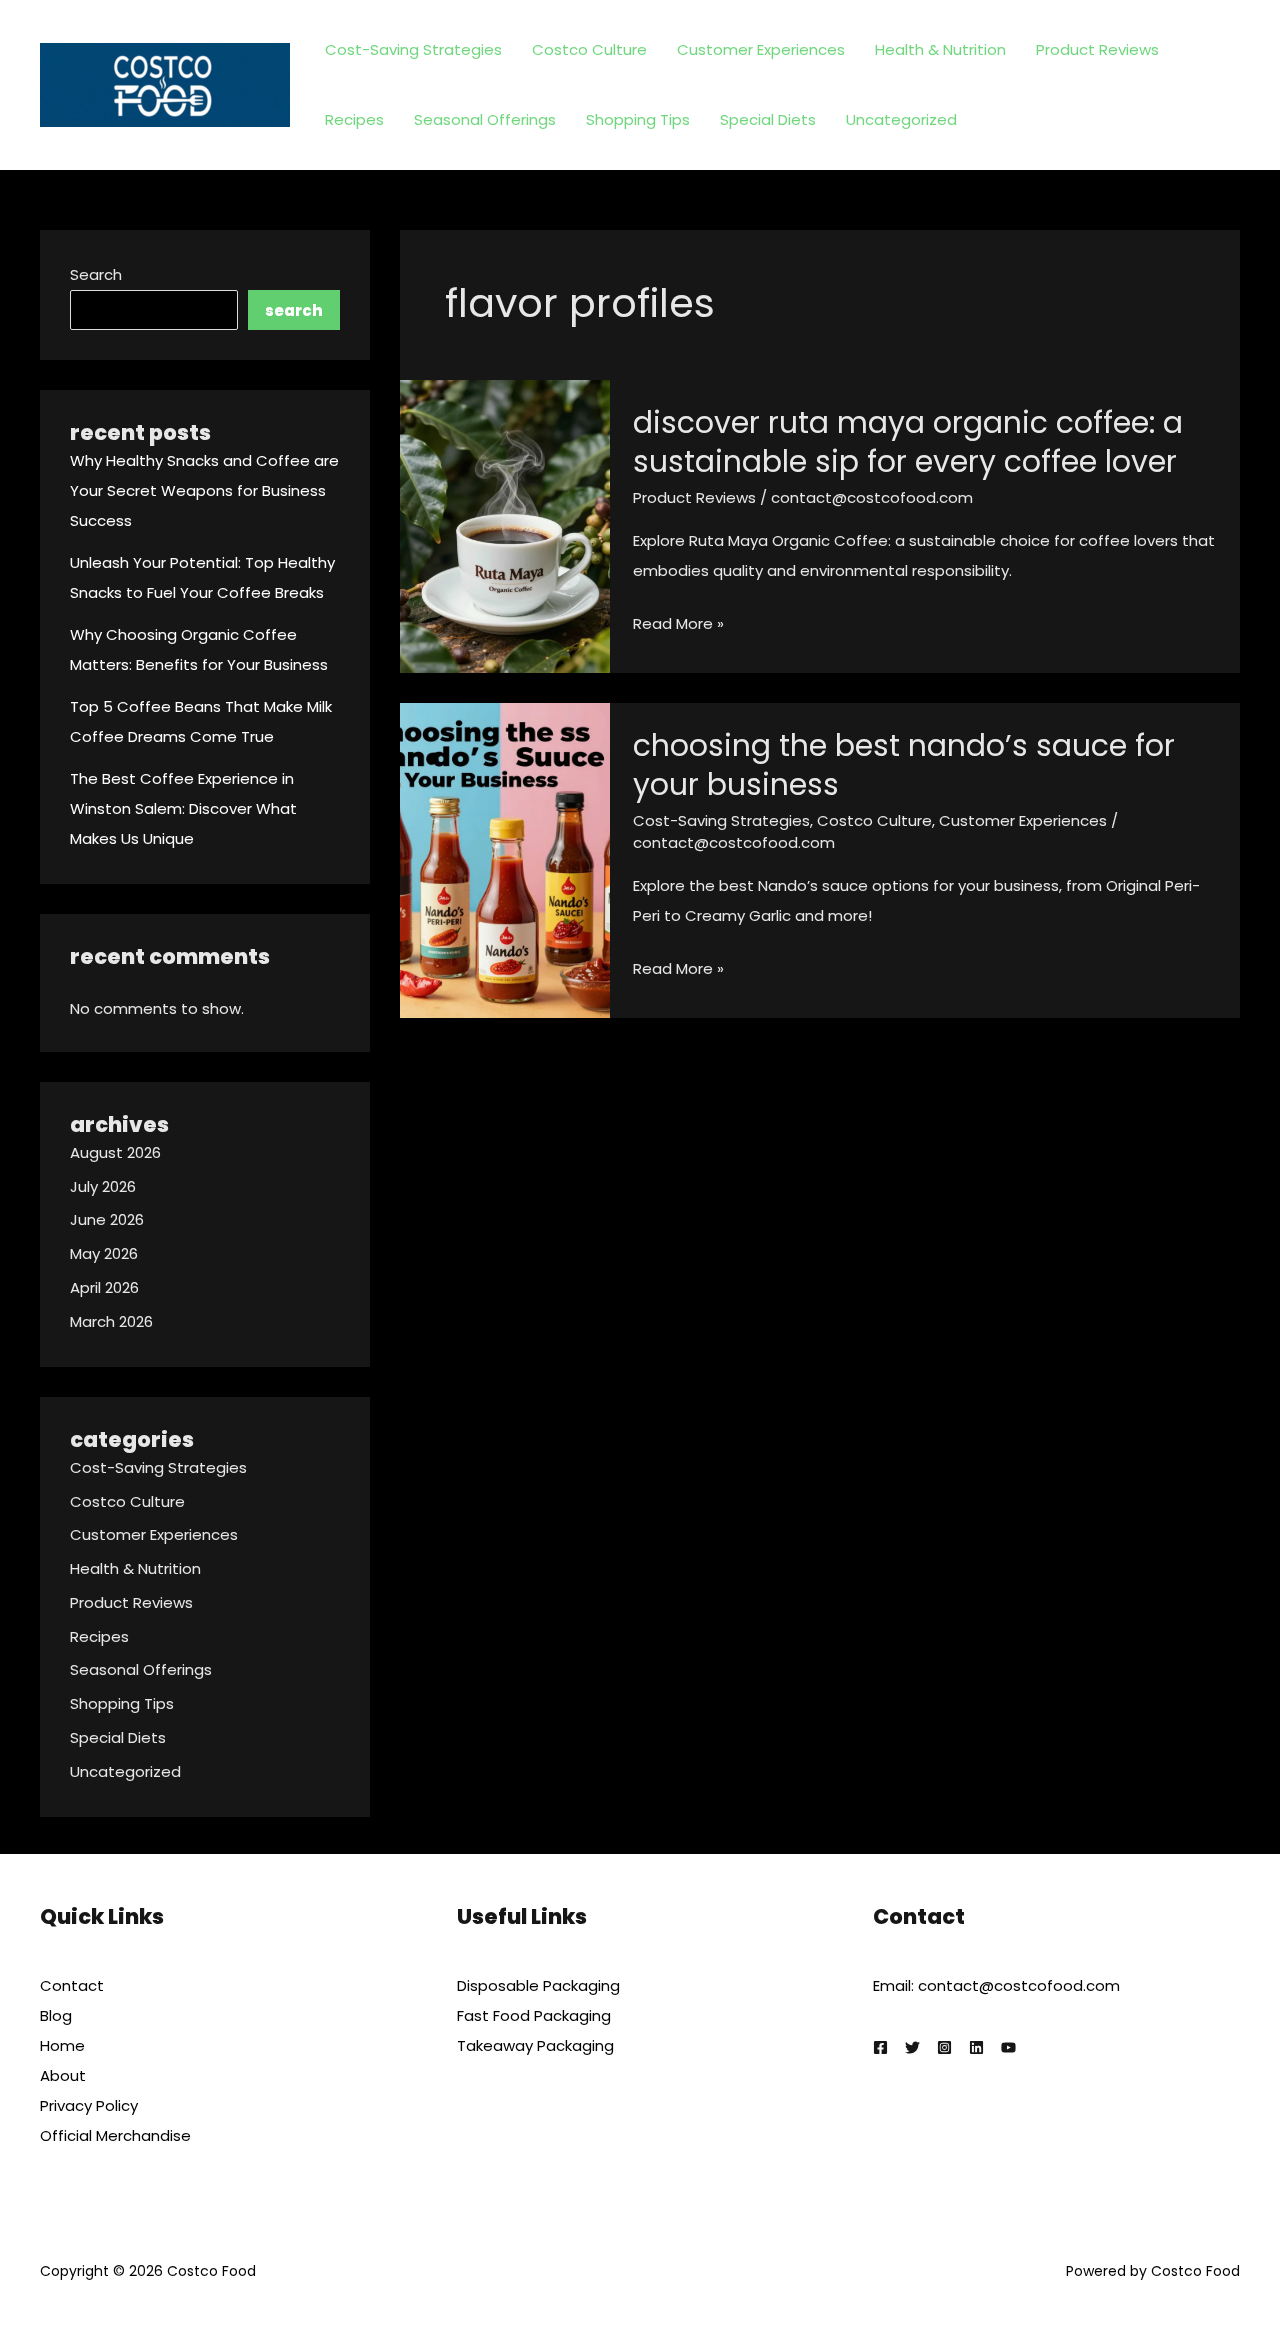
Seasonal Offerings (485, 119)
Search (96, 274)
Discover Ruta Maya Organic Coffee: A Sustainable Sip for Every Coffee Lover (908, 442)
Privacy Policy (89, 2105)
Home (62, 2045)
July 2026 (103, 1186)
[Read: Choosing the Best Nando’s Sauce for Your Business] (505, 859)
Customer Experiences (761, 49)
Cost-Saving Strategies (413, 49)
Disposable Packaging (538, 1985)
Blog (56, 2015)
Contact (72, 1985)
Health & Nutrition (940, 49)
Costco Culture (589, 49)
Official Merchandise (115, 2135)
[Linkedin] (976, 2047)
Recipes (354, 119)
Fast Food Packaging (534, 2015)
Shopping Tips (638, 119)
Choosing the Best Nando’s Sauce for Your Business (904, 765)
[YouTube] (1008, 2047)
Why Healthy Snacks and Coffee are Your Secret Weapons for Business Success (204, 490)
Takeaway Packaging (535, 2045)
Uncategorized (901, 119)
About (63, 2075)
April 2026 (104, 1287)
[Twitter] (912, 2047)
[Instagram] (944, 2047)
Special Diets (768, 119)
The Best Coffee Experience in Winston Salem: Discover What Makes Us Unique (183, 808)
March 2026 (111, 1321)
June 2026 (107, 1219)
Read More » (678, 625)
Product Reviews (1097, 49)
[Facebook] (880, 2047)
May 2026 (104, 1253)
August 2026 (115, 1152)
